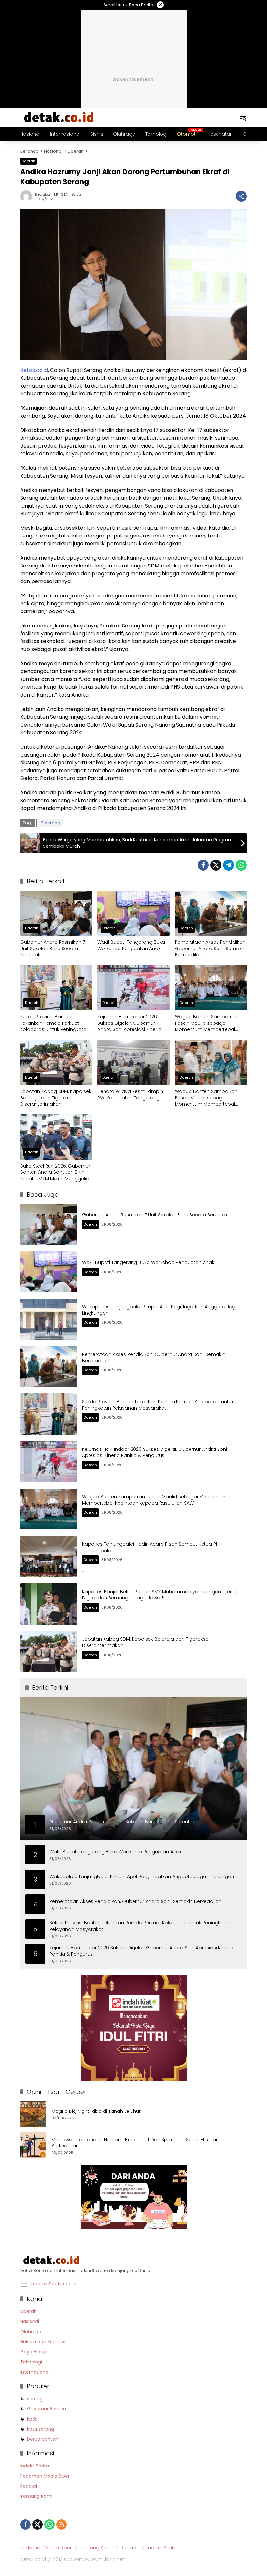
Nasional (30, 2321)
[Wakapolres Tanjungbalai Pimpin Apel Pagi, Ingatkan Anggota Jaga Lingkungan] (49, 1319)
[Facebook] (203, 865)
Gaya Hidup (33, 2352)
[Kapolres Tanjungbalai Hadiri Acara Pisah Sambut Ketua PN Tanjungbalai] (49, 1556)
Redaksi (43, 194)
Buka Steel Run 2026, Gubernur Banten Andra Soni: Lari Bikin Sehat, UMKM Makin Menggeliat (56, 1172)
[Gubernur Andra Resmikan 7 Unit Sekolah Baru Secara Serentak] (56, 913)
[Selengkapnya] (133, 2260)
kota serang (41, 2429)
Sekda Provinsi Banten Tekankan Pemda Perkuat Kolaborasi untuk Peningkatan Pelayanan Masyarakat (55, 1023)
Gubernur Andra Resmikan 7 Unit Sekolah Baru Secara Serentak (53, 949)
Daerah (28, 161)
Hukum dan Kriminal (43, 2342)
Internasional (35, 2372)
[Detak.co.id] (59, 117)
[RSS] (62, 2524)
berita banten (43, 2439)
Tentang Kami (36, 2496)
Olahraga (31, 2332)
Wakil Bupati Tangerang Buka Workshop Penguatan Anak (131, 945)
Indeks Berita (35, 2466)
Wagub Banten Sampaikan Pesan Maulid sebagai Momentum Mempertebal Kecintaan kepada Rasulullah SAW (209, 1023)
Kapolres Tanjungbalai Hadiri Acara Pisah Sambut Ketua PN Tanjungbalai (150, 1547)
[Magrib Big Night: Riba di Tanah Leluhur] (33, 2114)
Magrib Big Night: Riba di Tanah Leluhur (96, 2111)
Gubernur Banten (47, 2409)
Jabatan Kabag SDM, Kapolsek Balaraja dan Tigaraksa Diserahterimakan (56, 1098)
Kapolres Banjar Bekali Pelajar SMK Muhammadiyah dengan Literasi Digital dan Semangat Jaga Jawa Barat (160, 1595)
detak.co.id (34, 370)
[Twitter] (216, 865)
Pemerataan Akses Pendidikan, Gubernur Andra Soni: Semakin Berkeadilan (211, 949)
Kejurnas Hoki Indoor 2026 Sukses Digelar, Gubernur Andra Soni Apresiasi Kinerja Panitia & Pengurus (129, 1023)
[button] (243, 117)
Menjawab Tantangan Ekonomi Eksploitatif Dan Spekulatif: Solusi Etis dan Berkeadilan (135, 2143)
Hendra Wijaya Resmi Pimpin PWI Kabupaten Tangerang (130, 1095)
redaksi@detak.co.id (54, 2284)
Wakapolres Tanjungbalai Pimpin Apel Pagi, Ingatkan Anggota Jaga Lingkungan (160, 1310)
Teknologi (31, 2362)
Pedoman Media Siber (45, 2476)
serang (53, 823)
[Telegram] (229, 865)
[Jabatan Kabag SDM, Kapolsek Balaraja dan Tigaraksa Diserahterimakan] (56, 1062)
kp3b (32, 2419)
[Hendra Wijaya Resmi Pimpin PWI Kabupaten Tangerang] (133, 1062)
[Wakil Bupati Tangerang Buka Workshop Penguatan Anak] (133, 913)
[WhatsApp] (241, 865)
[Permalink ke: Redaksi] (28, 196)
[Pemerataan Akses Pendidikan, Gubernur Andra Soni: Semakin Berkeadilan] (211, 913)
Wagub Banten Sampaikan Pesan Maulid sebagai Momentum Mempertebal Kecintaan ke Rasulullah (206, 1098)
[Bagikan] (241, 196)
